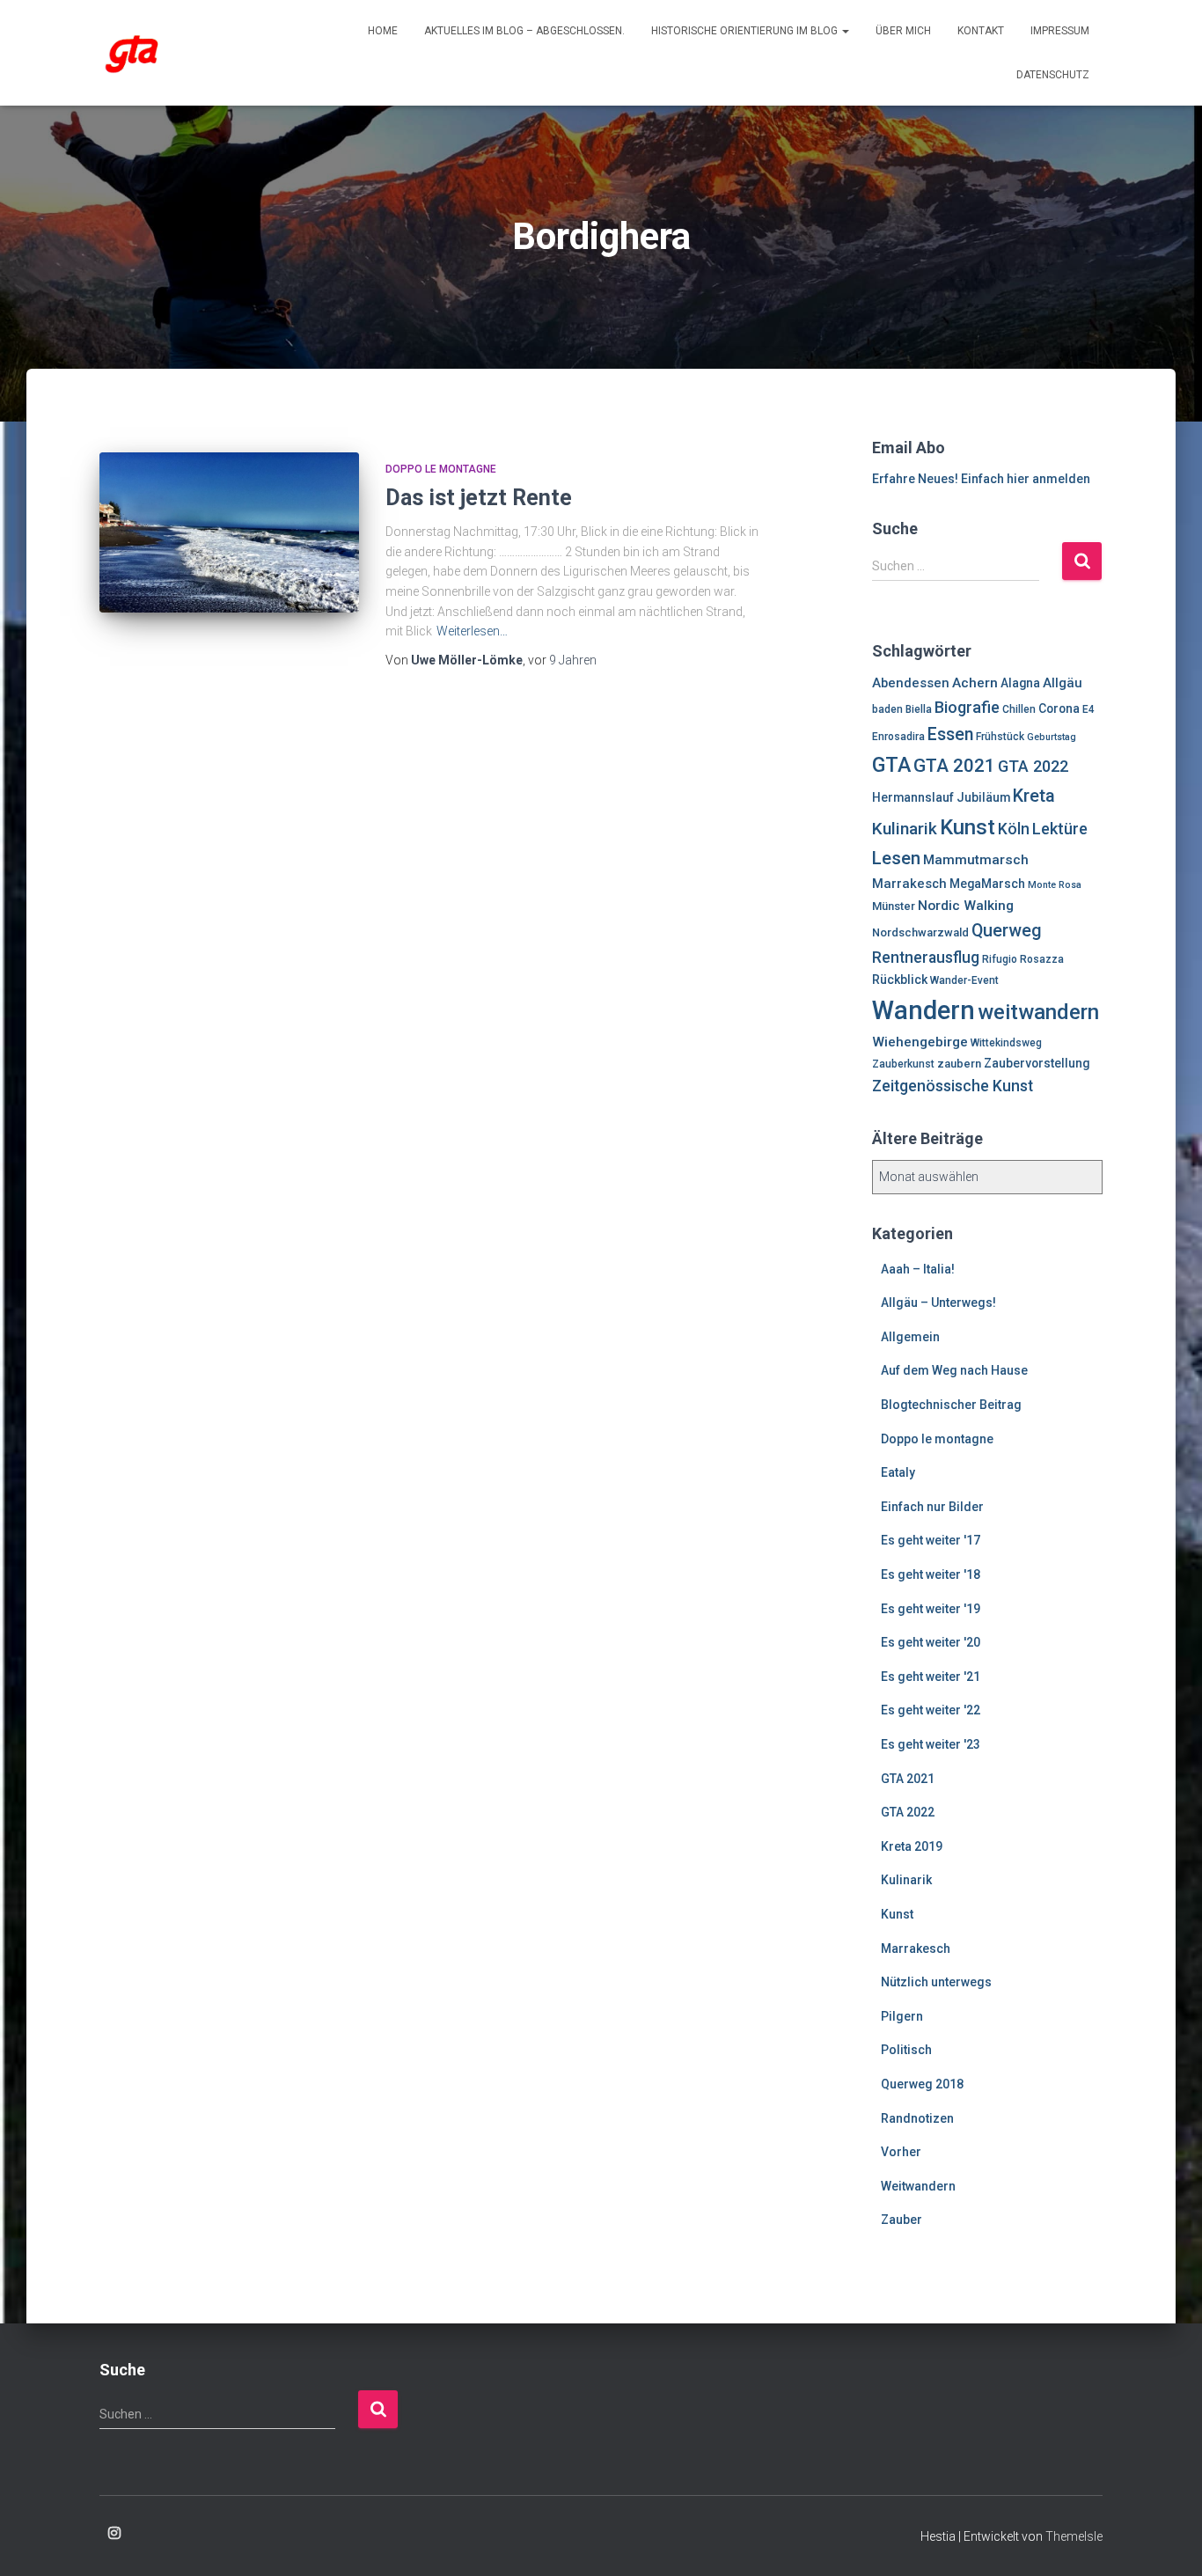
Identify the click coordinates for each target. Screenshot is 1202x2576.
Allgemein (910, 1337)
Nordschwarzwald (920, 932)
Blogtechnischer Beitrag (951, 1405)
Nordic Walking (966, 906)
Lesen (896, 858)
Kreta (1034, 796)
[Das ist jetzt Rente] (229, 533)
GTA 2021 (954, 766)
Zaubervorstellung (1037, 1063)
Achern (975, 683)
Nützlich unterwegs (936, 1982)
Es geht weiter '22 (931, 1710)
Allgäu (1063, 683)
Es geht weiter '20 (931, 1642)
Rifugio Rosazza (1023, 959)
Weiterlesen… (472, 631)
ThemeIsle (1074, 2536)
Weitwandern (918, 2186)
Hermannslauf (913, 797)
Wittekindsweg (1006, 1043)
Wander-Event (964, 980)
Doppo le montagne (441, 469)
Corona (1059, 708)
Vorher (901, 2152)
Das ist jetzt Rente (479, 498)
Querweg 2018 (922, 2084)
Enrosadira (898, 737)
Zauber (901, 2220)
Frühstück (1000, 737)
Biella (919, 709)
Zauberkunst (903, 1064)
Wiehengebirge (920, 1042)
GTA (891, 765)
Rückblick (900, 980)
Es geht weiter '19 (931, 1609)
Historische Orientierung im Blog (746, 31)
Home (383, 31)
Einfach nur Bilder (932, 1507)
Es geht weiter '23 (931, 1744)
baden (887, 709)
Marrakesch (909, 884)
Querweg (1007, 931)
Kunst (967, 827)
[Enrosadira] (132, 53)
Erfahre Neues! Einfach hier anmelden (981, 479)
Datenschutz (1053, 75)
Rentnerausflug (926, 958)
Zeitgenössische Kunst (953, 1086)
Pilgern (902, 2016)
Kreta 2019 (912, 1846)
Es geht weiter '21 (931, 1677)
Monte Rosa (1055, 885)
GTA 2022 (1033, 766)
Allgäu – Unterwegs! (938, 1303)
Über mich (903, 31)
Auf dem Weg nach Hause (954, 1370)
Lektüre (1060, 829)
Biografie (967, 707)
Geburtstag (1052, 737)
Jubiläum (983, 797)
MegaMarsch (987, 884)
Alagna (1020, 683)
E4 (1088, 709)
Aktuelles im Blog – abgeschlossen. (524, 31)
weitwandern (1038, 1012)
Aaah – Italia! (918, 1269)
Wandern (923, 1010)
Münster (894, 906)
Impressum (1060, 31)
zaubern (959, 1064)
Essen (950, 734)
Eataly (898, 1472)
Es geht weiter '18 (931, 1574)
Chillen (1019, 709)
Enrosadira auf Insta (114, 2534)
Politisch (906, 2050)
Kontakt (981, 31)
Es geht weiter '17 (931, 1540)
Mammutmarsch (976, 860)
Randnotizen (917, 2118)
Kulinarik (905, 829)
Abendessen (911, 683)
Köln (1014, 829)
